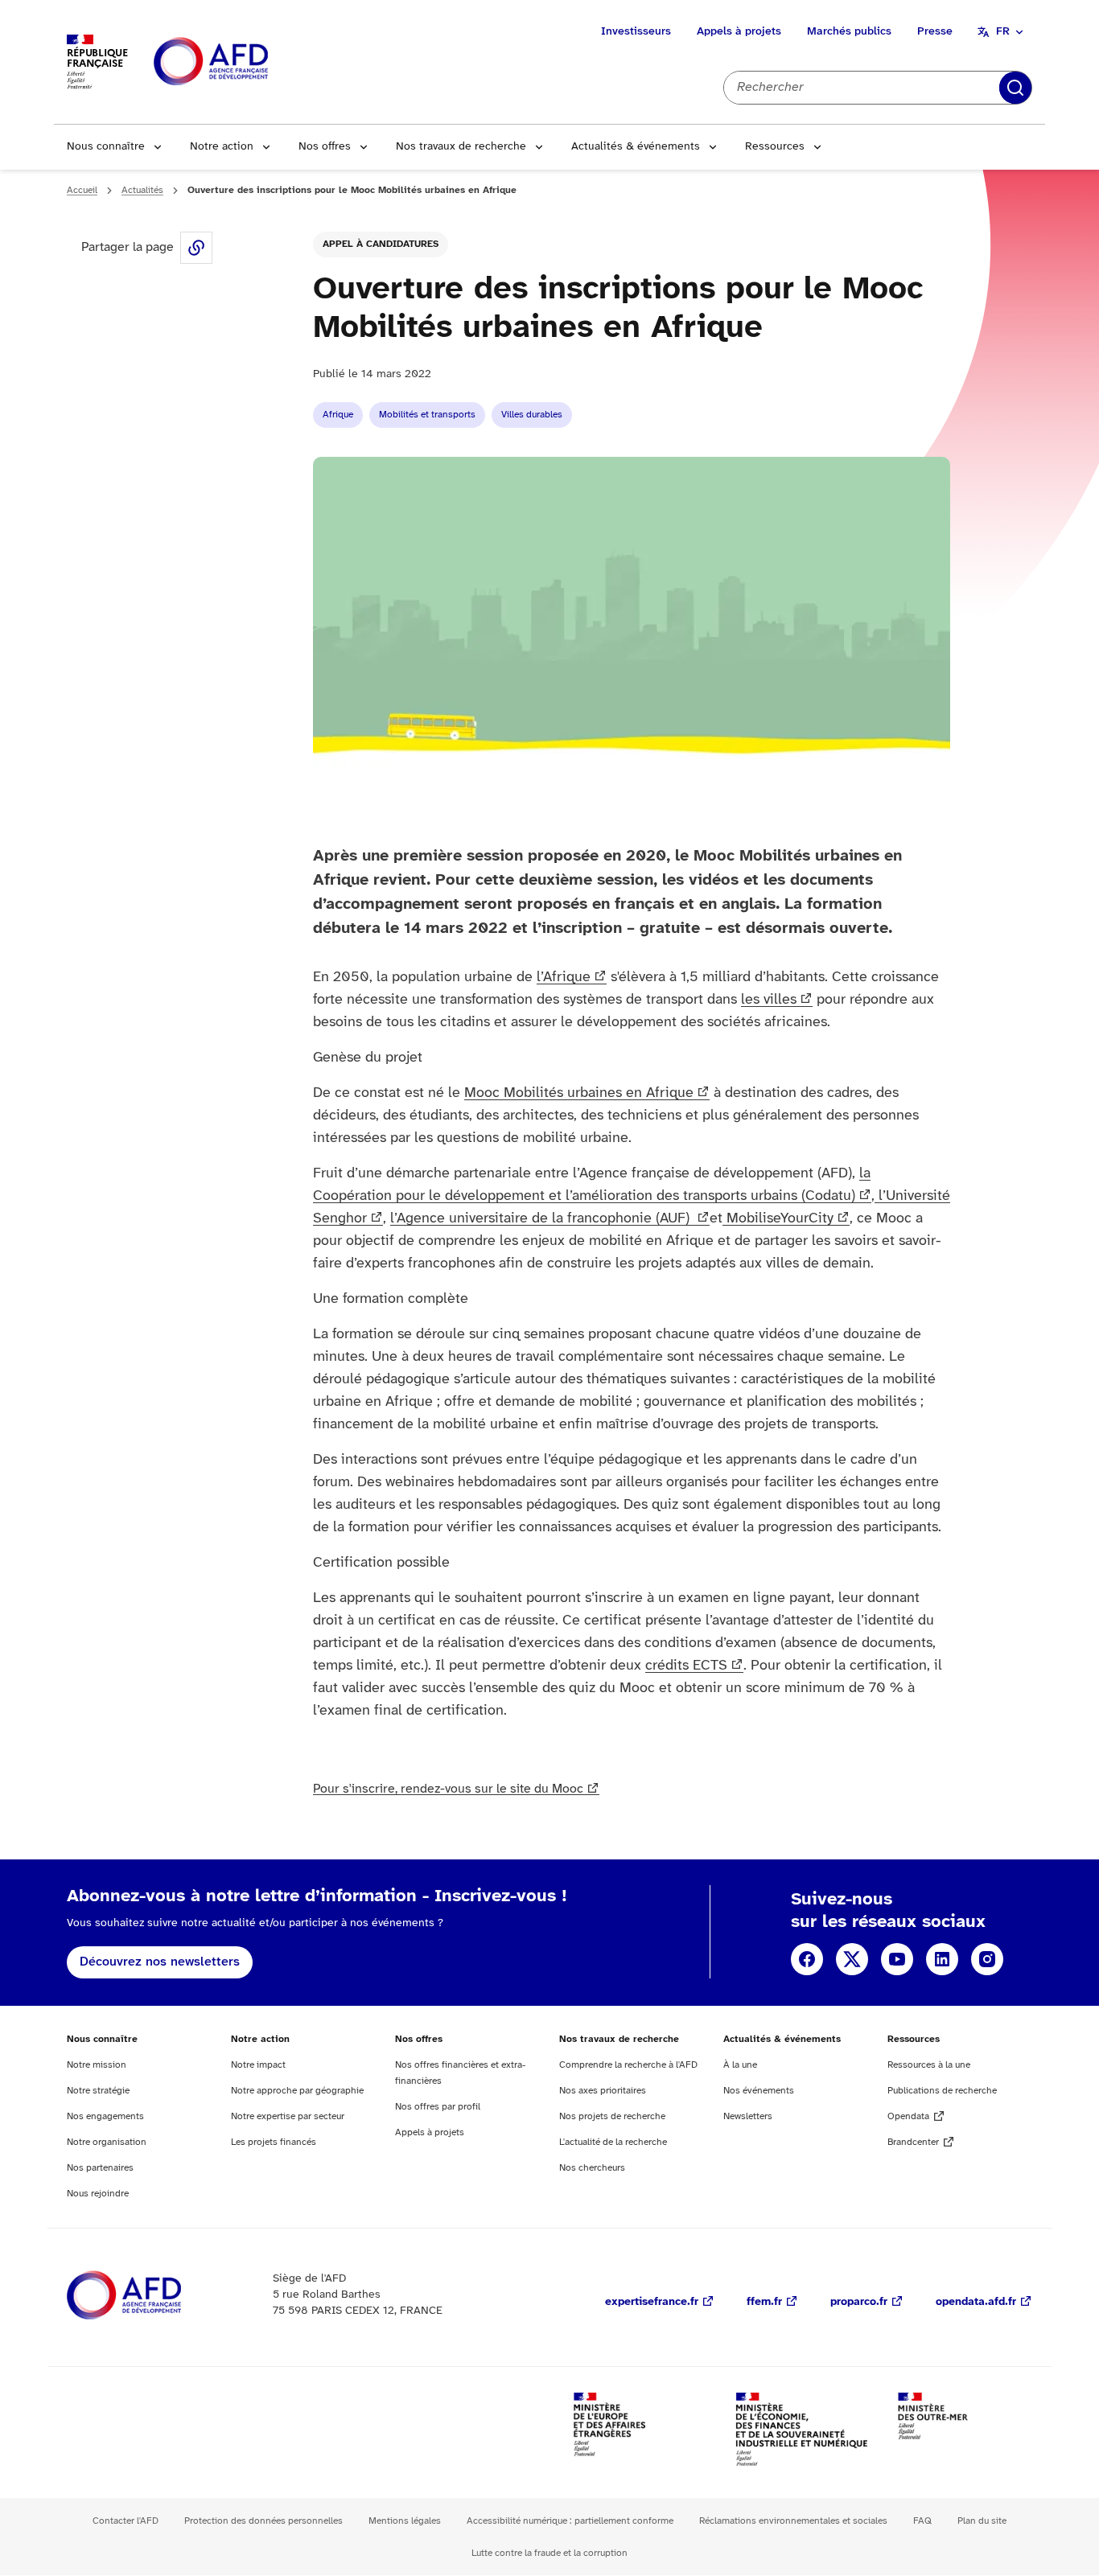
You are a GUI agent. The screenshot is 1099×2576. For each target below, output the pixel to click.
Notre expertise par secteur (288, 2116)
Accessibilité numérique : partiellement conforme (570, 2521)
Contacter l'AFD (126, 2521)
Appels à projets (739, 32)
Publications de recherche (942, 2091)
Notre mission (97, 2065)
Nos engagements (105, 2116)
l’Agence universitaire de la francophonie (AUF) (542, 1219)
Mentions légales (405, 2521)
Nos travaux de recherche (461, 147)
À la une (740, 2065)
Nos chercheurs (592, 2168)
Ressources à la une (929, 2065)
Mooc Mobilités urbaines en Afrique (579, 1093)
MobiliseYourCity (778, 1219)
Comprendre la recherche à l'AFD (628, 2065)
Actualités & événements (636, 147)
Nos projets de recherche (612, 2116)
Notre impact (258, 2065)
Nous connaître (106, 147)
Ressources (775, 147)
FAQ (922, 2521)
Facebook (807, 1959)
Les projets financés (274, 2142)
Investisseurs (636, 32)
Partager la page (196, 248)
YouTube (897, 1959)
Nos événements (759, 2091)
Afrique (338, 415)
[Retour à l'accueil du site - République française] (247, 62)
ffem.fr (764, 2302)
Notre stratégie (98, 2091)
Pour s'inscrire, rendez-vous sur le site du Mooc (448, 1789)
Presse (935, 32)
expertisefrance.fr (652, 2302)
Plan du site (982, 2521)
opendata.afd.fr (976, 2302)
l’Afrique (564, 978)
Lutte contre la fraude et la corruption (549, 2553)
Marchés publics (849, 32)
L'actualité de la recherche (613, 2142)
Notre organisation (107, 2142)
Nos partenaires (100, 2168)
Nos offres (325, 147)
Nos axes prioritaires (603, 2091)
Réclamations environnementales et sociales (793, 2521)
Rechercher (1015, 88)
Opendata (908, 2116)
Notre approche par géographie (297, 2091)
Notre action (222, 147)
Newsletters (748, 2116)
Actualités (142, 190)
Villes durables (532, 415)
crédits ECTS (686, 1666)
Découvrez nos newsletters (160, 1962)
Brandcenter (913, 2142)
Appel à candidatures (381, 244)
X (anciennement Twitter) (852, 1959)
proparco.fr (859, 2302)
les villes (769, 1000)
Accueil (82, 190)
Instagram (987, 1959)
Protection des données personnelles (263, 2521)
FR (1003, 32)
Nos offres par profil (438, 2107)
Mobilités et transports (427, 415)
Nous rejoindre (98, 2194)
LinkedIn (942, 1959)
